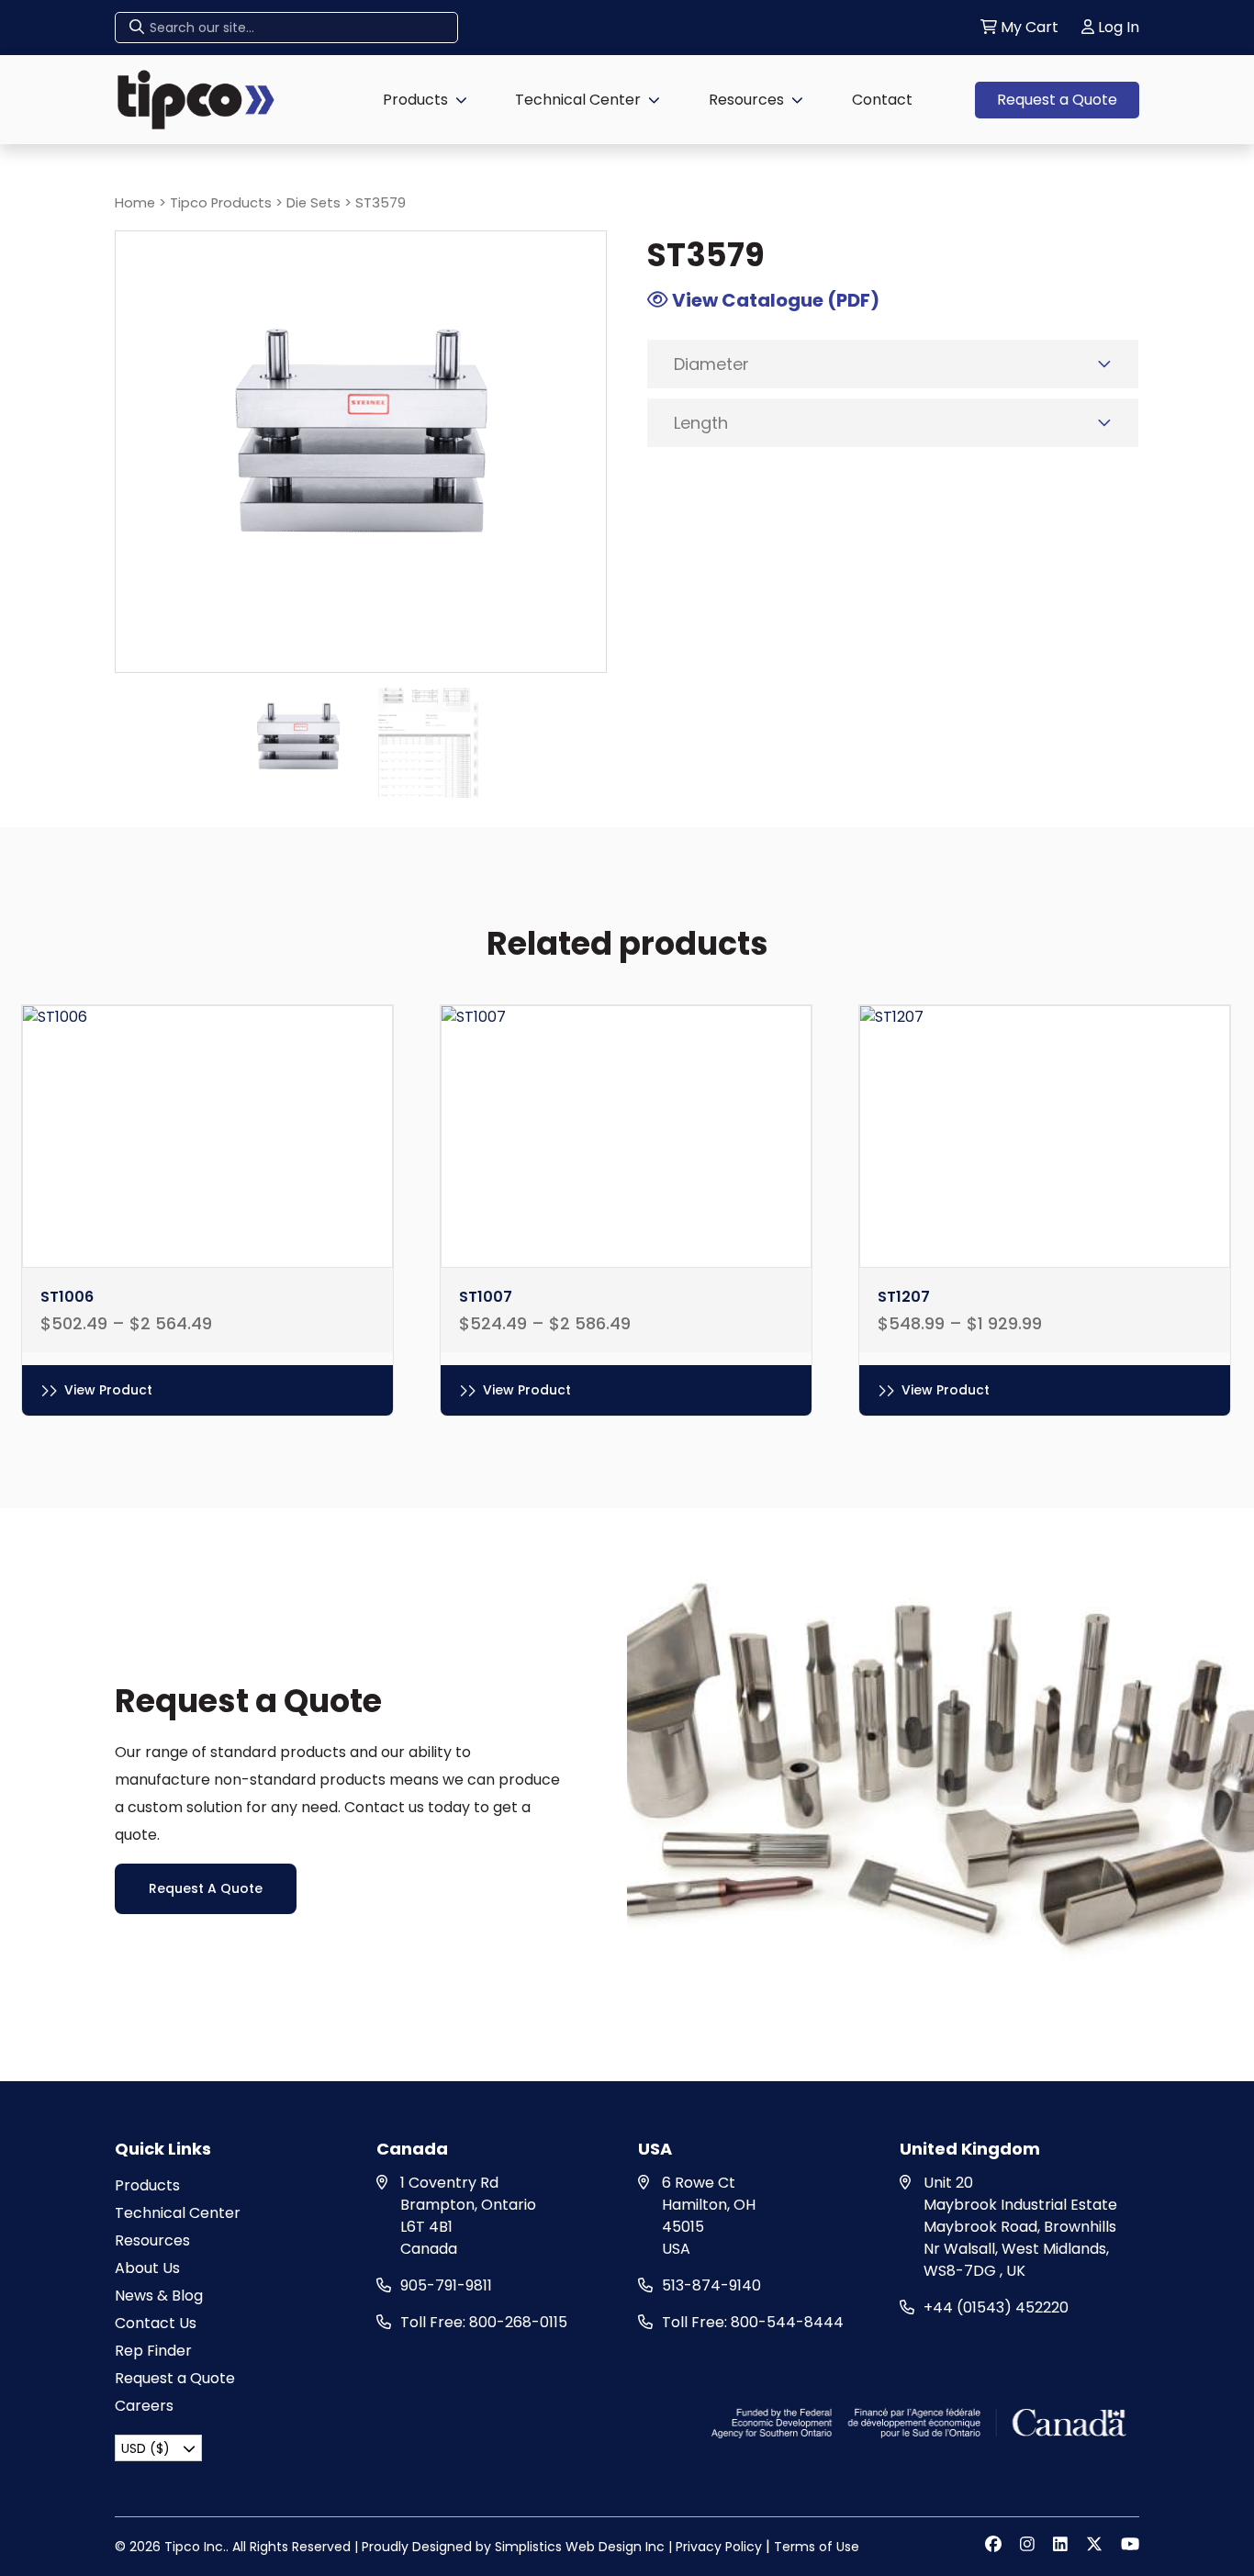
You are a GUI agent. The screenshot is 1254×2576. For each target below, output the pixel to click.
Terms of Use (817, 2547)
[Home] (196, 99)
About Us (147, 2268)
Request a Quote (1057, 100)
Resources (746, 100)
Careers (144, 2406)
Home (135, 203)
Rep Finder (153, 2351)
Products (415, 100)
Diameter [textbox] (711, 364)
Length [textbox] (701, 423)
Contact (882, 100)
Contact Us (156, 2323)
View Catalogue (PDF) (774, 300)
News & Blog (159, 2296)
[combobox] (893, 364)
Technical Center (578, 100)
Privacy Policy (719, 2547)
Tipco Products (221, 203)
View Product (108, 1390)
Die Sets (313, 203)
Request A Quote (206, 1888)
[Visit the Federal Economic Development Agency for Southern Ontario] (921, 2422)
